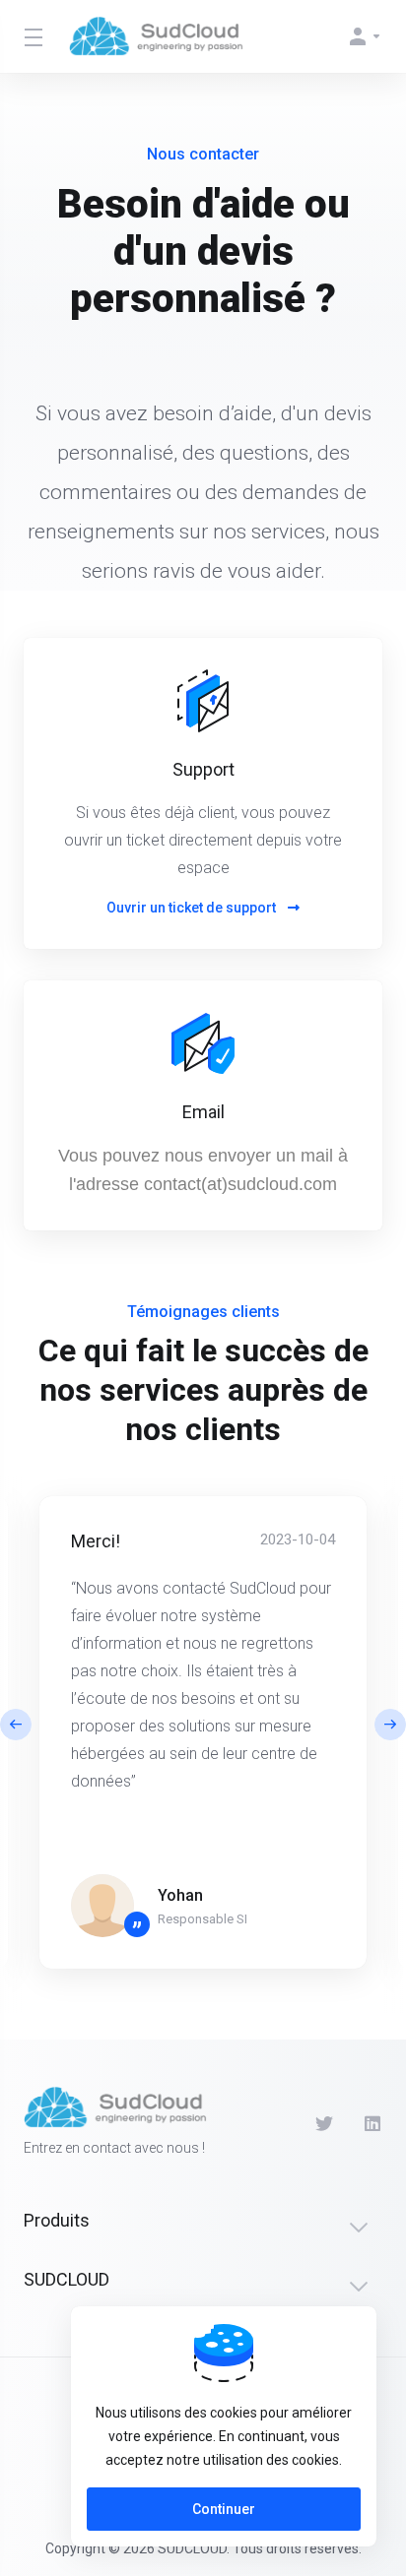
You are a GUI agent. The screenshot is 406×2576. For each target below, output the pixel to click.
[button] (390, 1725)
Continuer (224, 2509)
